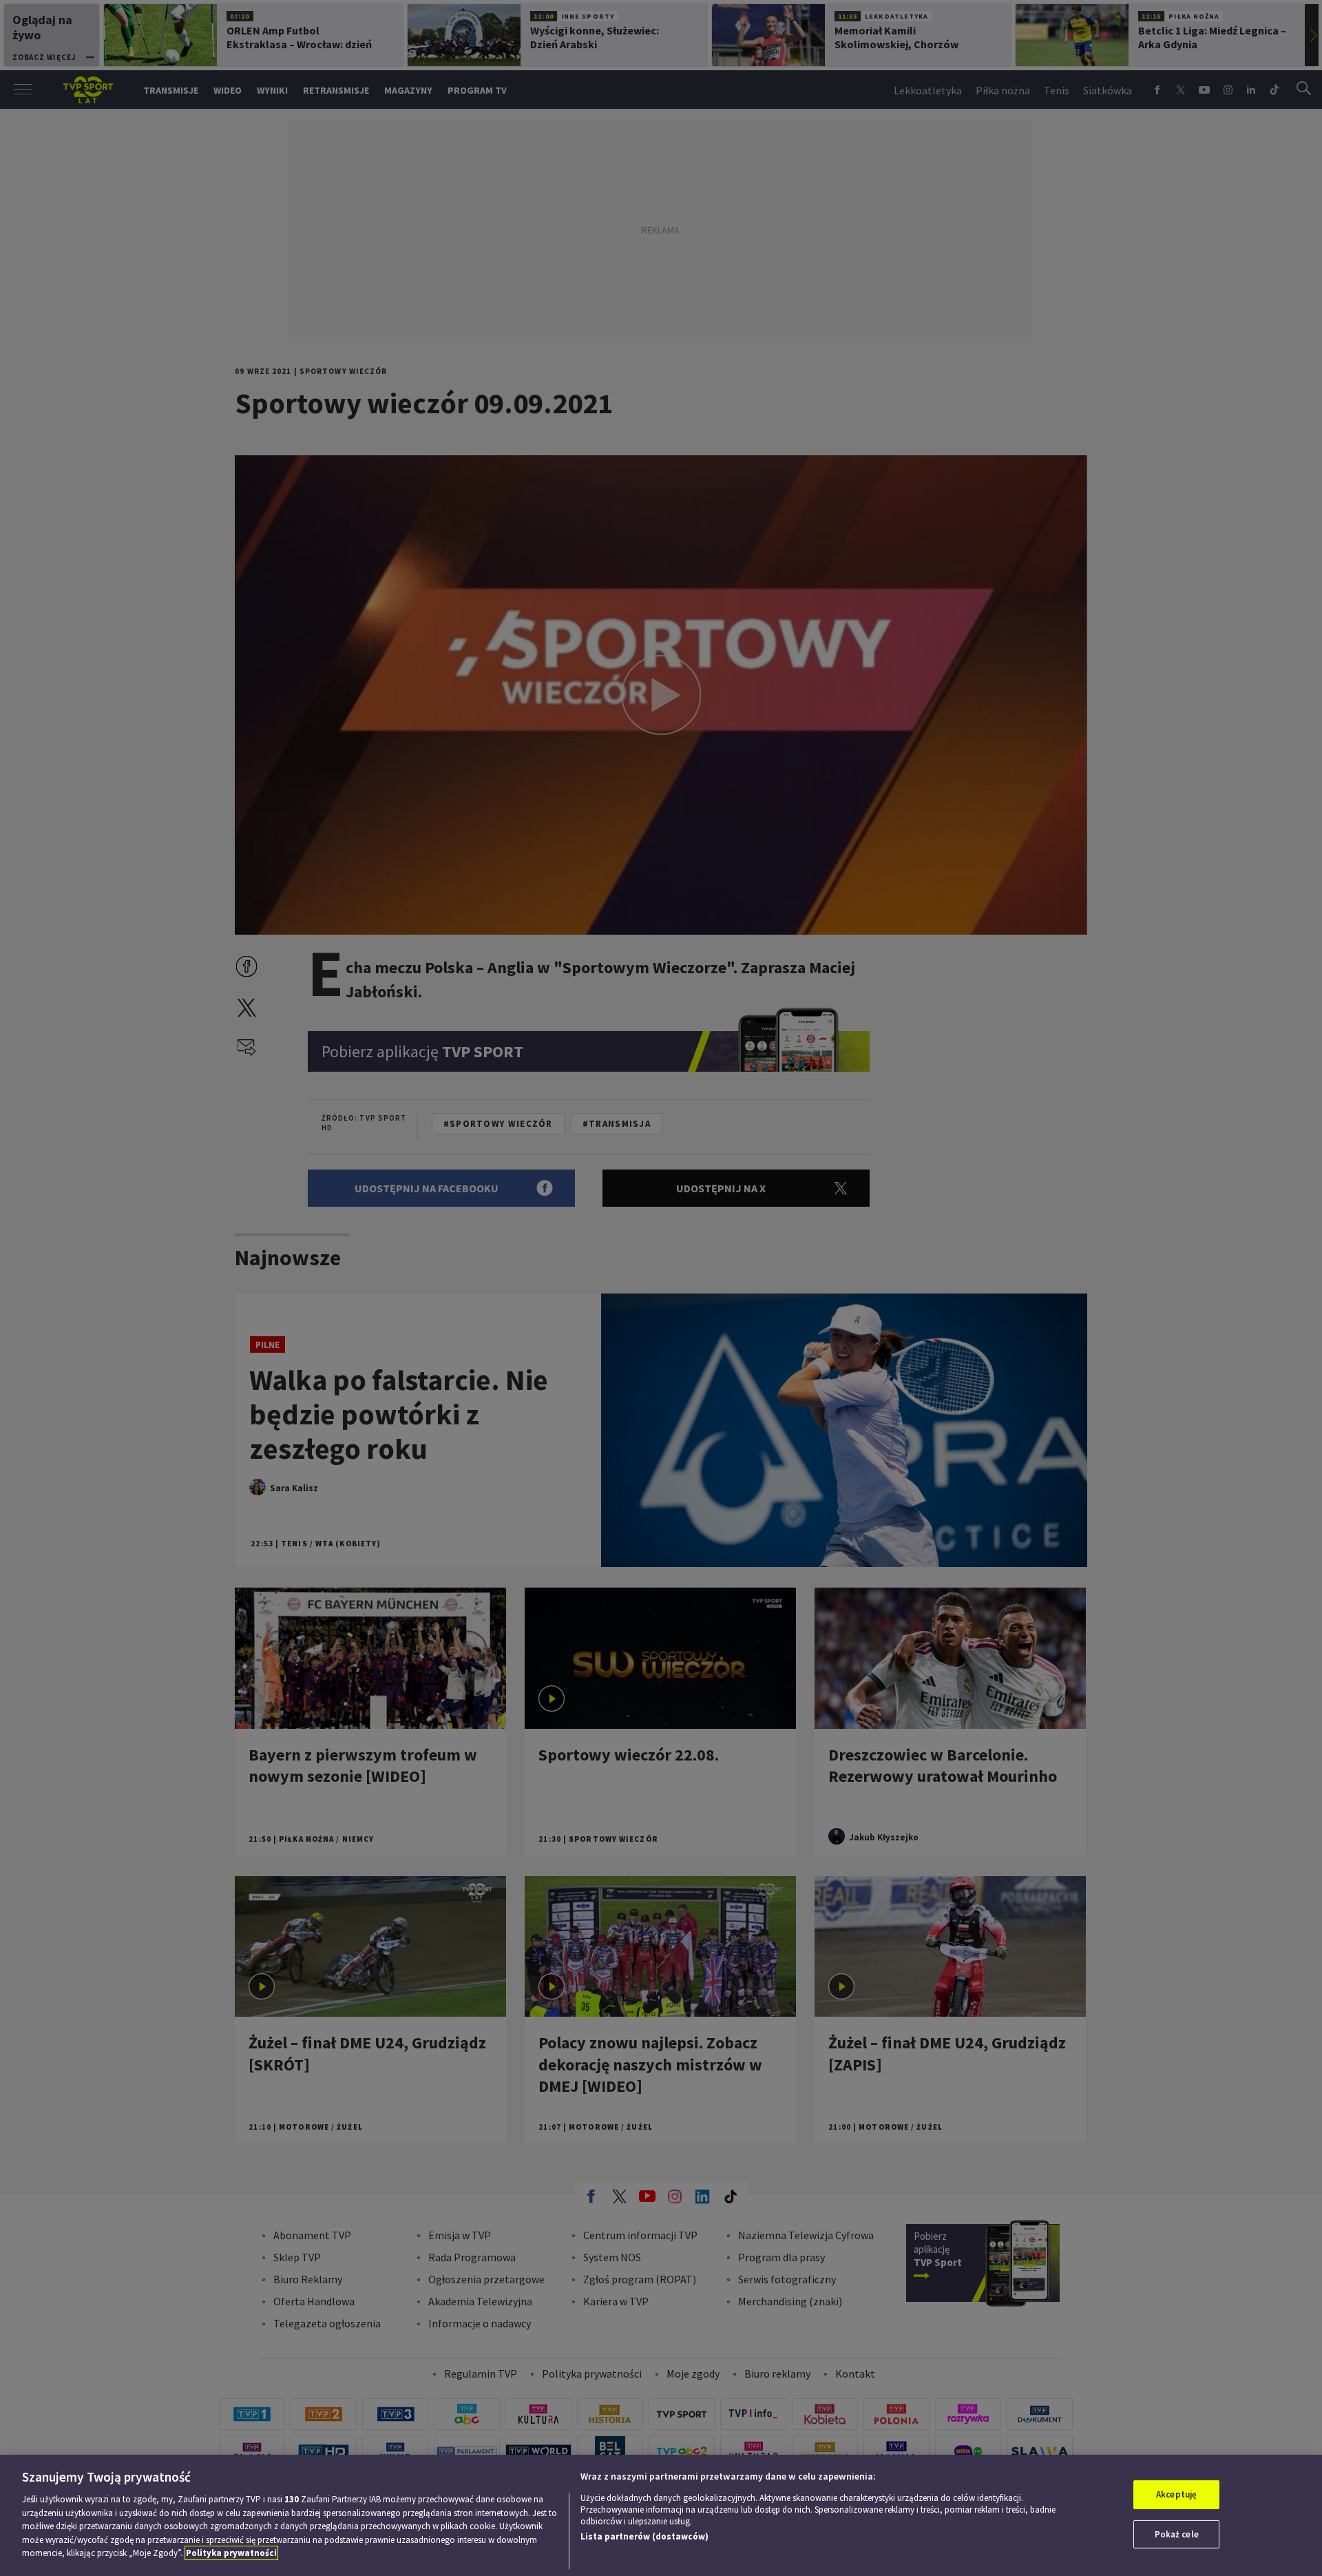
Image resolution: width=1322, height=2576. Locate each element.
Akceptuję (1176, 2494)
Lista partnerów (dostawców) (644, 2536)
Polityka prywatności (231, 2553)
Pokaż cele (1177, 2534)
